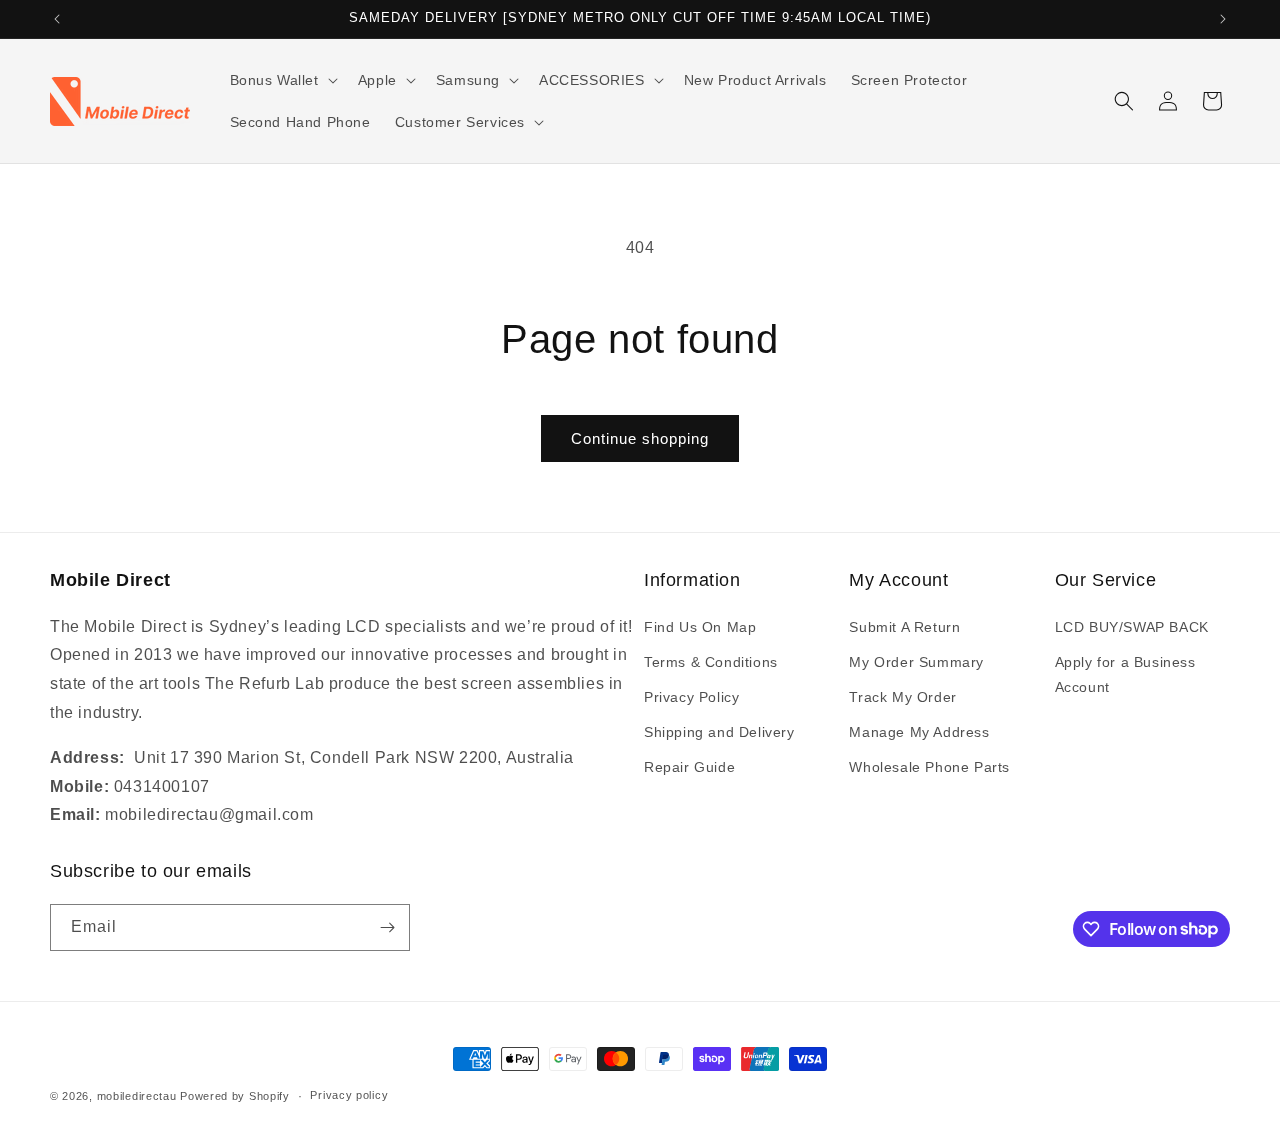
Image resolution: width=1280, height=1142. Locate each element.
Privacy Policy (691, 697)
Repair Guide (689, 767)
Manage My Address (919, 732)
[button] (282, 80)
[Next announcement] (1223, 19)
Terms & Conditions (711, 662)
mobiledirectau (137, 1096)
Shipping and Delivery (719, 732)
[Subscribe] (387, 927)
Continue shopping (640, 438)
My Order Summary (916, 662)
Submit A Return (904, 627)
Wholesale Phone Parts (929, 767)
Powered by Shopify (235, 1096)
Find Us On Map (700, 627)
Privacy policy (349, 1095)
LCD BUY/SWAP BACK (1132, 627)
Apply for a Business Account (1125, 674)
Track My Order (902, 697)
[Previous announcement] (57, 19)
